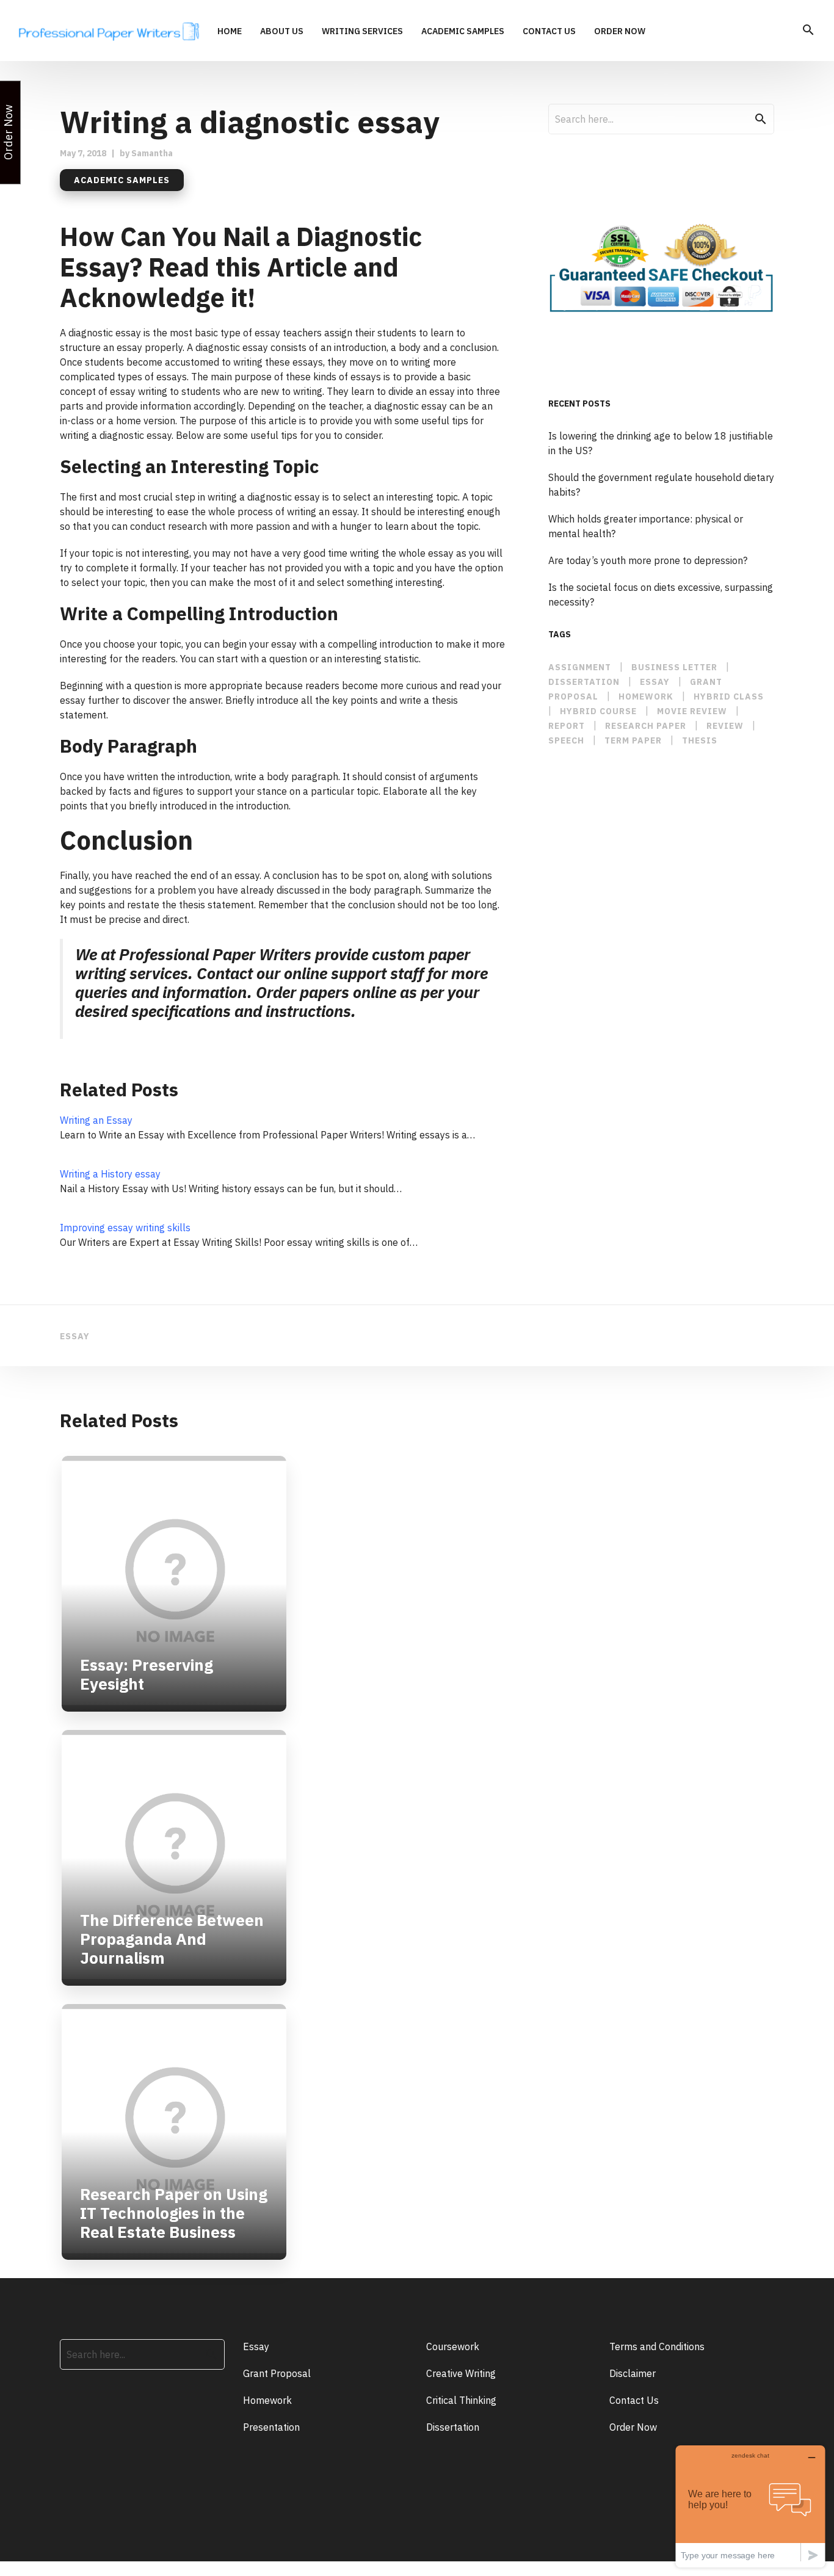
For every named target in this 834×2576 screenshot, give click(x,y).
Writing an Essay (96, 1120)
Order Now (620, 32)
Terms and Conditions (657, 2346)
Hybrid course (598, 711)
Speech (566, 740)
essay (655, 682)
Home (230, 32)
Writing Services (362, 32)
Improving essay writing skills (125, 1228)
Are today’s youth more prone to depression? (648, 560)
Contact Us (549, 32)
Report (567, 726)
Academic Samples (463, 32)
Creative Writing (461, 2373)
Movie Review (692, 711)
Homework (646, 696)
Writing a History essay (110, 1174)
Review (725, 726)
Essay (256, 2346)
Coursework (453, 2346)
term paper (633, 740)
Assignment (580, 667)
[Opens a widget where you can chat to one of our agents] (750, 2506)
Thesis (700, 740)
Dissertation (453, 2427)
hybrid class (729, 696)
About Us (282, 32)
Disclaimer (633, 2373)
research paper (646, 726)
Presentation (271, 2427)
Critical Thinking (461, 2400)
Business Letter (674, 667)
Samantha (152, 153)
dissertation (584, 682)
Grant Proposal (277, 2373)
